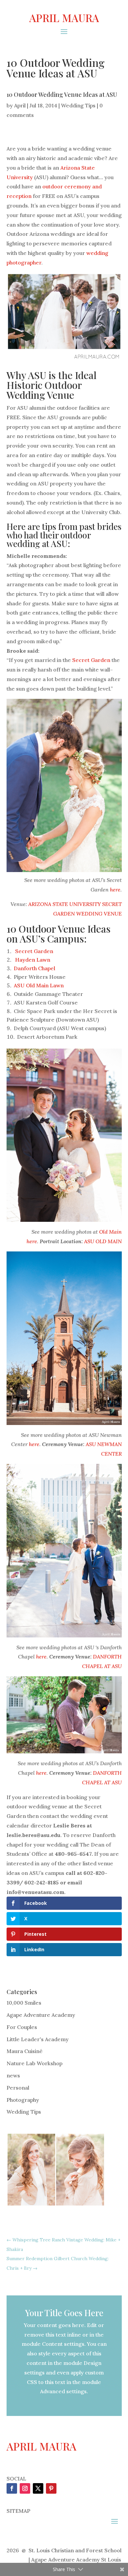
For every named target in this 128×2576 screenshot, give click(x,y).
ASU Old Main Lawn (39, 985)
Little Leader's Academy (38, 2039)
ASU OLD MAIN (103, 1241)
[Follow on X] (38, 2488)
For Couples (22, 2027)
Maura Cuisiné (25, 2051)
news (13, 2075)
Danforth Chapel (34, 968)
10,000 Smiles (24, 2003)
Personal (18, 2088)
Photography (23, 2100)
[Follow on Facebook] (12, 2488)
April (20, 105)
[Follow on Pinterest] (51, 2488)
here (115, 890)
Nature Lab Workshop (34, 2063)
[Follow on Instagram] (25, 2488)
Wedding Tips (78, 105)
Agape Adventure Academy (41, 2015)
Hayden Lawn (33, 960)
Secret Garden (91, 660)
